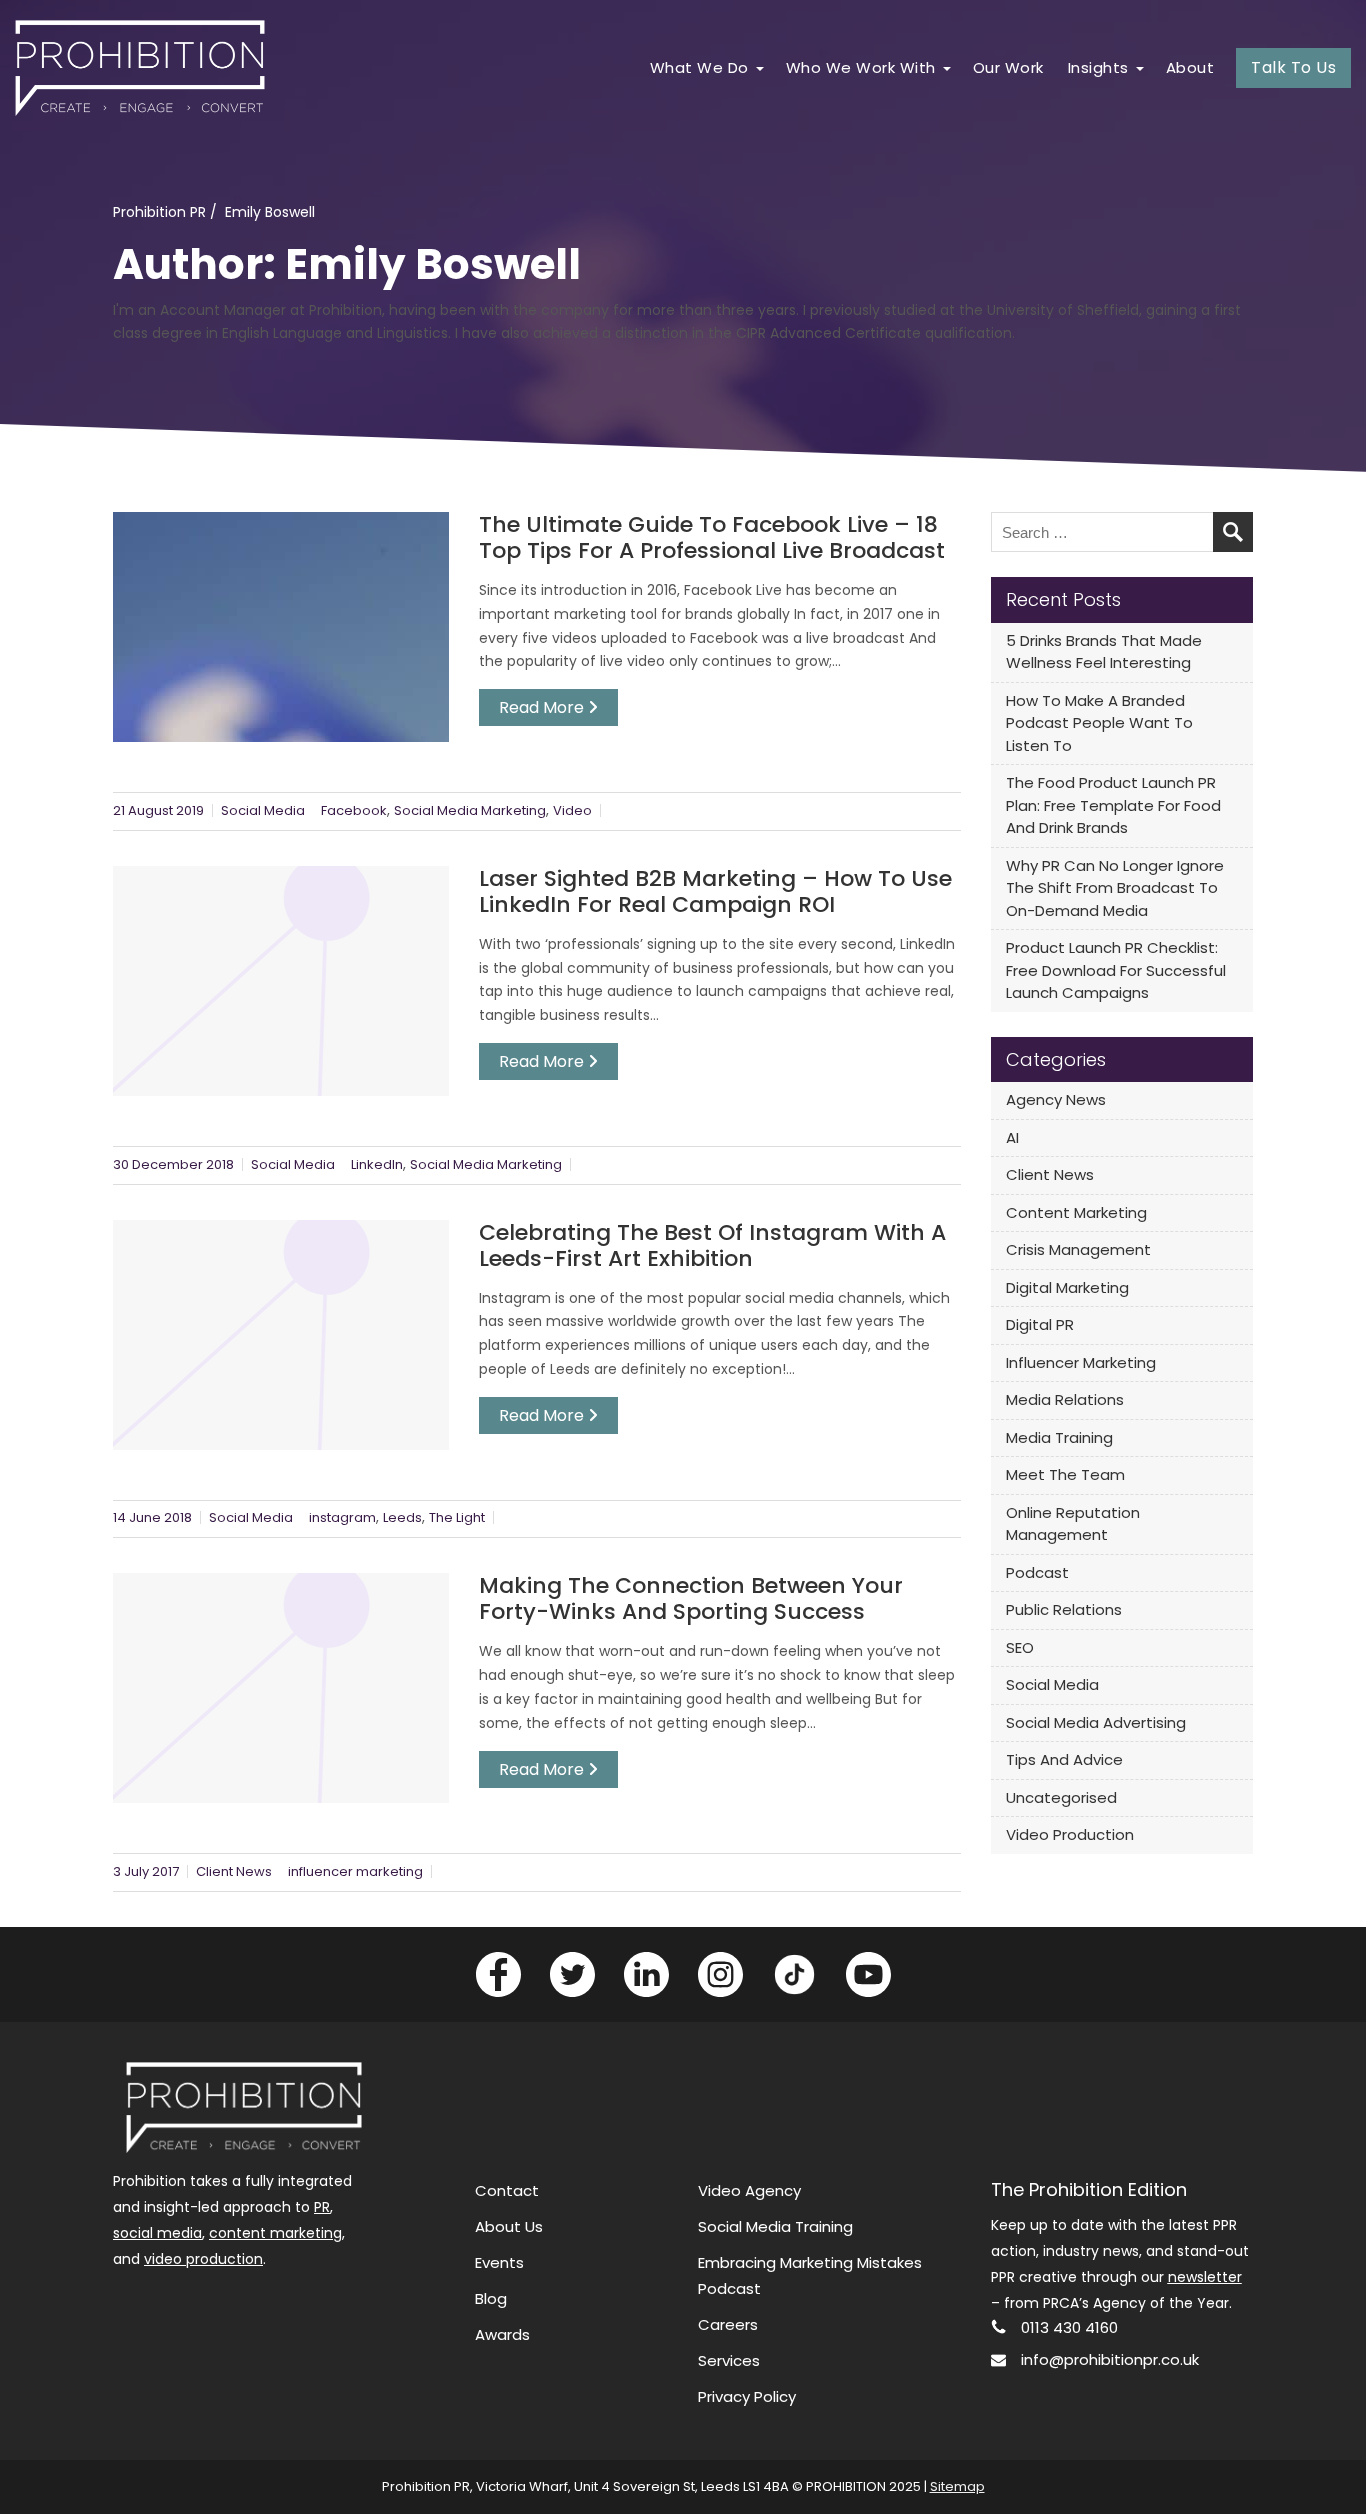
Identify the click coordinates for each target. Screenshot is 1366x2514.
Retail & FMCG (549, 187)
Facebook (354, 810)
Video (572, 810)
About (1190, 67)
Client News (234, 1871)
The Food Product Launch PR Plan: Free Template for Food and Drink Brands (1113, 805)
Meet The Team (1065, 1474)
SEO (1020, 1647)
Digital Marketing (1067, 1287)
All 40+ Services (781, 416)
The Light (457, 1517)
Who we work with (861, 67)
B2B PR (783, 149)
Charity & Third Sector (1090, 225)
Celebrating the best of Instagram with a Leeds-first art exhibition (712, 1246)
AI (1012, 1137)
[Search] (1233, 532)
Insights (1098, 67)
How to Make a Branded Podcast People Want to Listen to (1099, 723)
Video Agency (749, 2190)
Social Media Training (775, 2226)
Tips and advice (1064, 1759)
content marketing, (277, 2233)
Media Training (1059, 1437)
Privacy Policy (747, 2396)
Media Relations (1065, 1399)
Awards (502, 2334)
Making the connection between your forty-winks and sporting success (691, 1599)
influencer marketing (355, 1871)
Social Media (263, 810)
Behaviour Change (553, 353)
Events (499, 2262)
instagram (342, 1517)
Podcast (1037, 1572)
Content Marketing (1076, 1212)
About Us (509, 2226)
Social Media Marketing (470, 810)
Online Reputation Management (1073, 1524)
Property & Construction (839, 225)
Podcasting (767, 340)
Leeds (402, 1517)
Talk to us (1293, 67)
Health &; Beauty (558, 225)
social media (157, 2233)
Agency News (1056, 1099)
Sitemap (957, 2486)
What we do (699, 67)
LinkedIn (377, 1164)
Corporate (796, 263)
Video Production (1070, 1834)
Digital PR (1040, 1324)
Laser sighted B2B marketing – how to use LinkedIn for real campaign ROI (715, 892)
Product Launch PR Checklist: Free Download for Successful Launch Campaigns (1116, 970)
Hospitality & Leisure (569, 302)
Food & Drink (545, 149)
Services (729, 2360)
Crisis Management (1078, 1249)
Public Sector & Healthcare (1107, 149)
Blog (491, 2298)
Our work (1008, 67)
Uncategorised (1061, 1797)
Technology (800, 187)
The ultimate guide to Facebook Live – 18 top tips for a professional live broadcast (712, 538)
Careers (728, 2324)
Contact (507, 2190)
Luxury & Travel (552, 263)
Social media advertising (1096, 1722)
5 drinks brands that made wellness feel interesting (1104, 652)
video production (203, 2259)
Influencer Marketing (1081, 1362)
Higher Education (1075, 187)
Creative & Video (785, 302)
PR (322, 2207)
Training (756, 378)
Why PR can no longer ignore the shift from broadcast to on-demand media (1115, 888)
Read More (543, 707)
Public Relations (1064, 1609)
